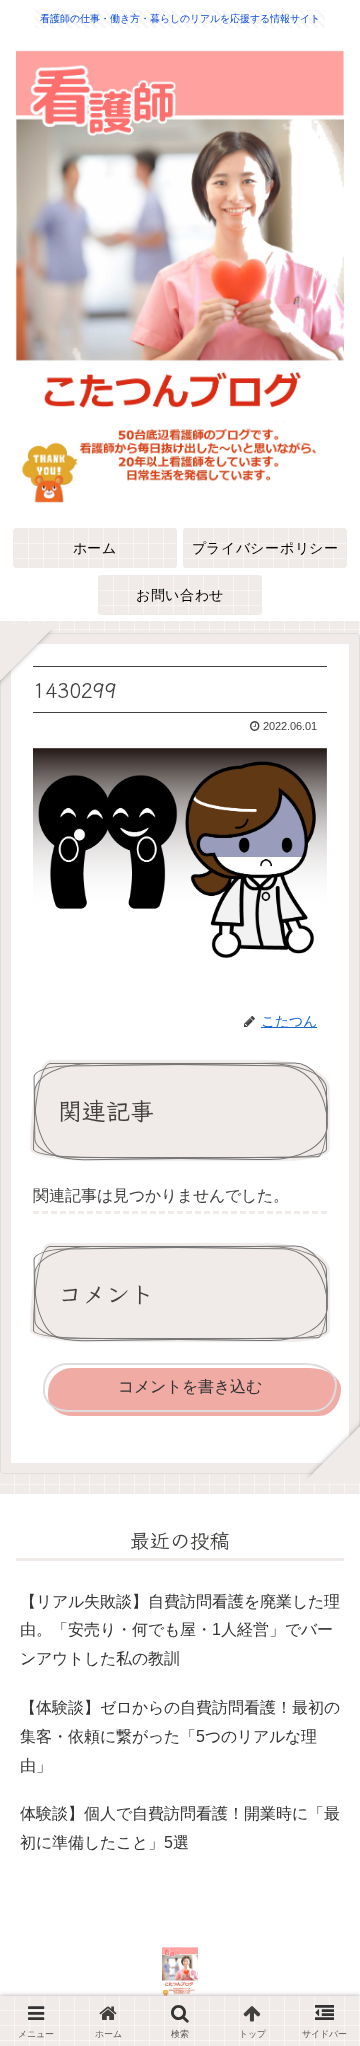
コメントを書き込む (190, 1386)
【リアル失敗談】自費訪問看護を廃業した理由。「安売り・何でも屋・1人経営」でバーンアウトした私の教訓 (180, 1630)
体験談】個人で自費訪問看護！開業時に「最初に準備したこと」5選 (180, 1828)
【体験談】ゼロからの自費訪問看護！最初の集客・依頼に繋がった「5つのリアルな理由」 (180, 1736)
